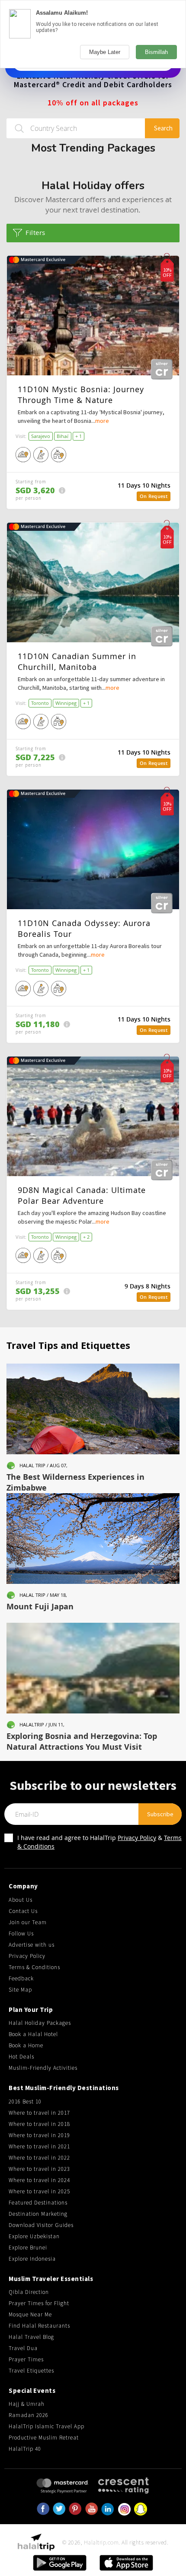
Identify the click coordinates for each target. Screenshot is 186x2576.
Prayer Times (26, 2359)
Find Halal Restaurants (39, 2326)
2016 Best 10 (25, 2102)
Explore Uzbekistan (34, 2236)
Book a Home (26, 2045)
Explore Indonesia (32, 2259)
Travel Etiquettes (31, 2371)
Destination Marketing (38, 2214)
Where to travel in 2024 (39, 2180)
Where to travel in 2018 (39, 2124)
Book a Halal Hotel (33, 2034)
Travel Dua (23, 2348)
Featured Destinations (38, 2203)
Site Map (20, 1990)
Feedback (21, 1978)
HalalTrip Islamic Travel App (46, 2426)
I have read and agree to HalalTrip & (99, 1842)
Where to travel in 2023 (39, 2169)
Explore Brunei (28, 2248)
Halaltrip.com (101, 2542)
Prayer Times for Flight (39, 2303)
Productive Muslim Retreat (44, 2438)
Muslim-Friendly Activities (43, 2068)
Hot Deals (21, 2057)
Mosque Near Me (30, 2314)
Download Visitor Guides (41, 2225)
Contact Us (23, 1911)
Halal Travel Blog (31, 2337)
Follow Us (21, 1934)
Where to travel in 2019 (39, 2135)
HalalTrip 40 (25, 2449)
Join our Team (28, 1922)
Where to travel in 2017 (39, 2113)
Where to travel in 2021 (39, 2146)
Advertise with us (32, 1945)
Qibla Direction (29, 2292)
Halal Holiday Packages (40, 2023)
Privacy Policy (137, 1838)
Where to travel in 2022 (39, 2158)
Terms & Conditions (34, 1967)
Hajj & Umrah (27, 2404)
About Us (21, 1900)
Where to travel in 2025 (39, 2191)
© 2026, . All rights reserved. (115, 2542)
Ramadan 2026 (29, 2415)
